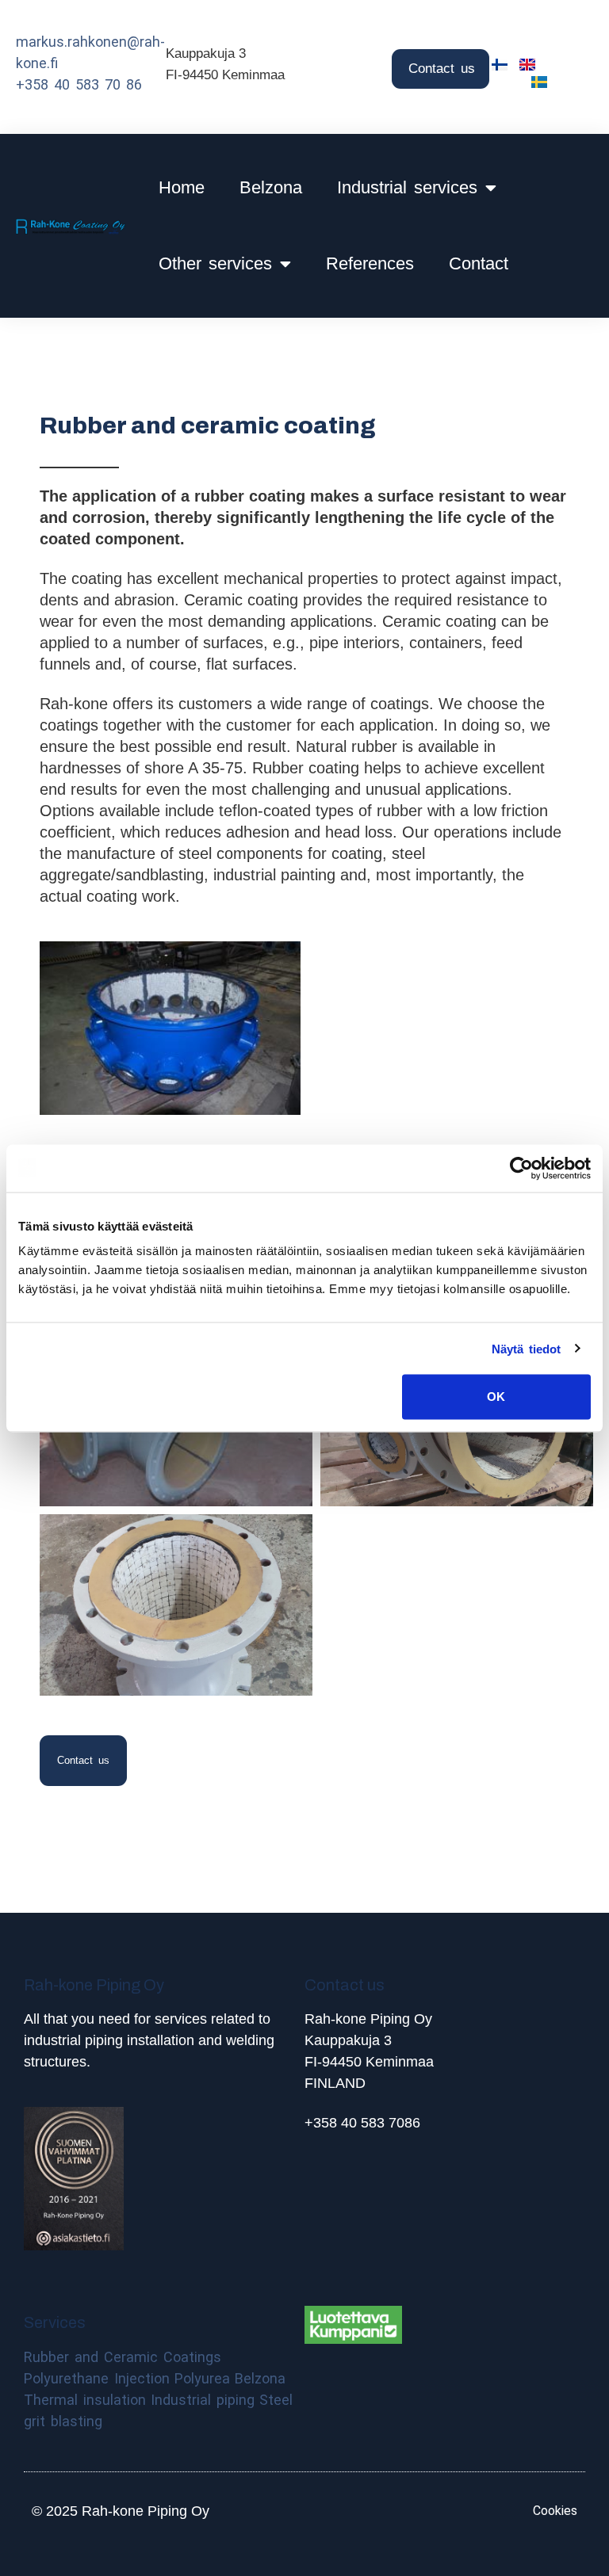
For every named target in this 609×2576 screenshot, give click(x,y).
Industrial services (407, 187)
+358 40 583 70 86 (79, 84)
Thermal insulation (85, 2400)
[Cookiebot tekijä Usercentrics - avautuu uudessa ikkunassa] (521, 1168)
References (370, 263)
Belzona (271, 187)
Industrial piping (203, 2400)
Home (182, 187)
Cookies (555, 2511)
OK (496, 1397)
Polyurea (202, 2378)
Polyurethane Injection (97, 2378)
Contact (479, 263)
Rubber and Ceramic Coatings (123, 2357)
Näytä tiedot (526, 1348)
